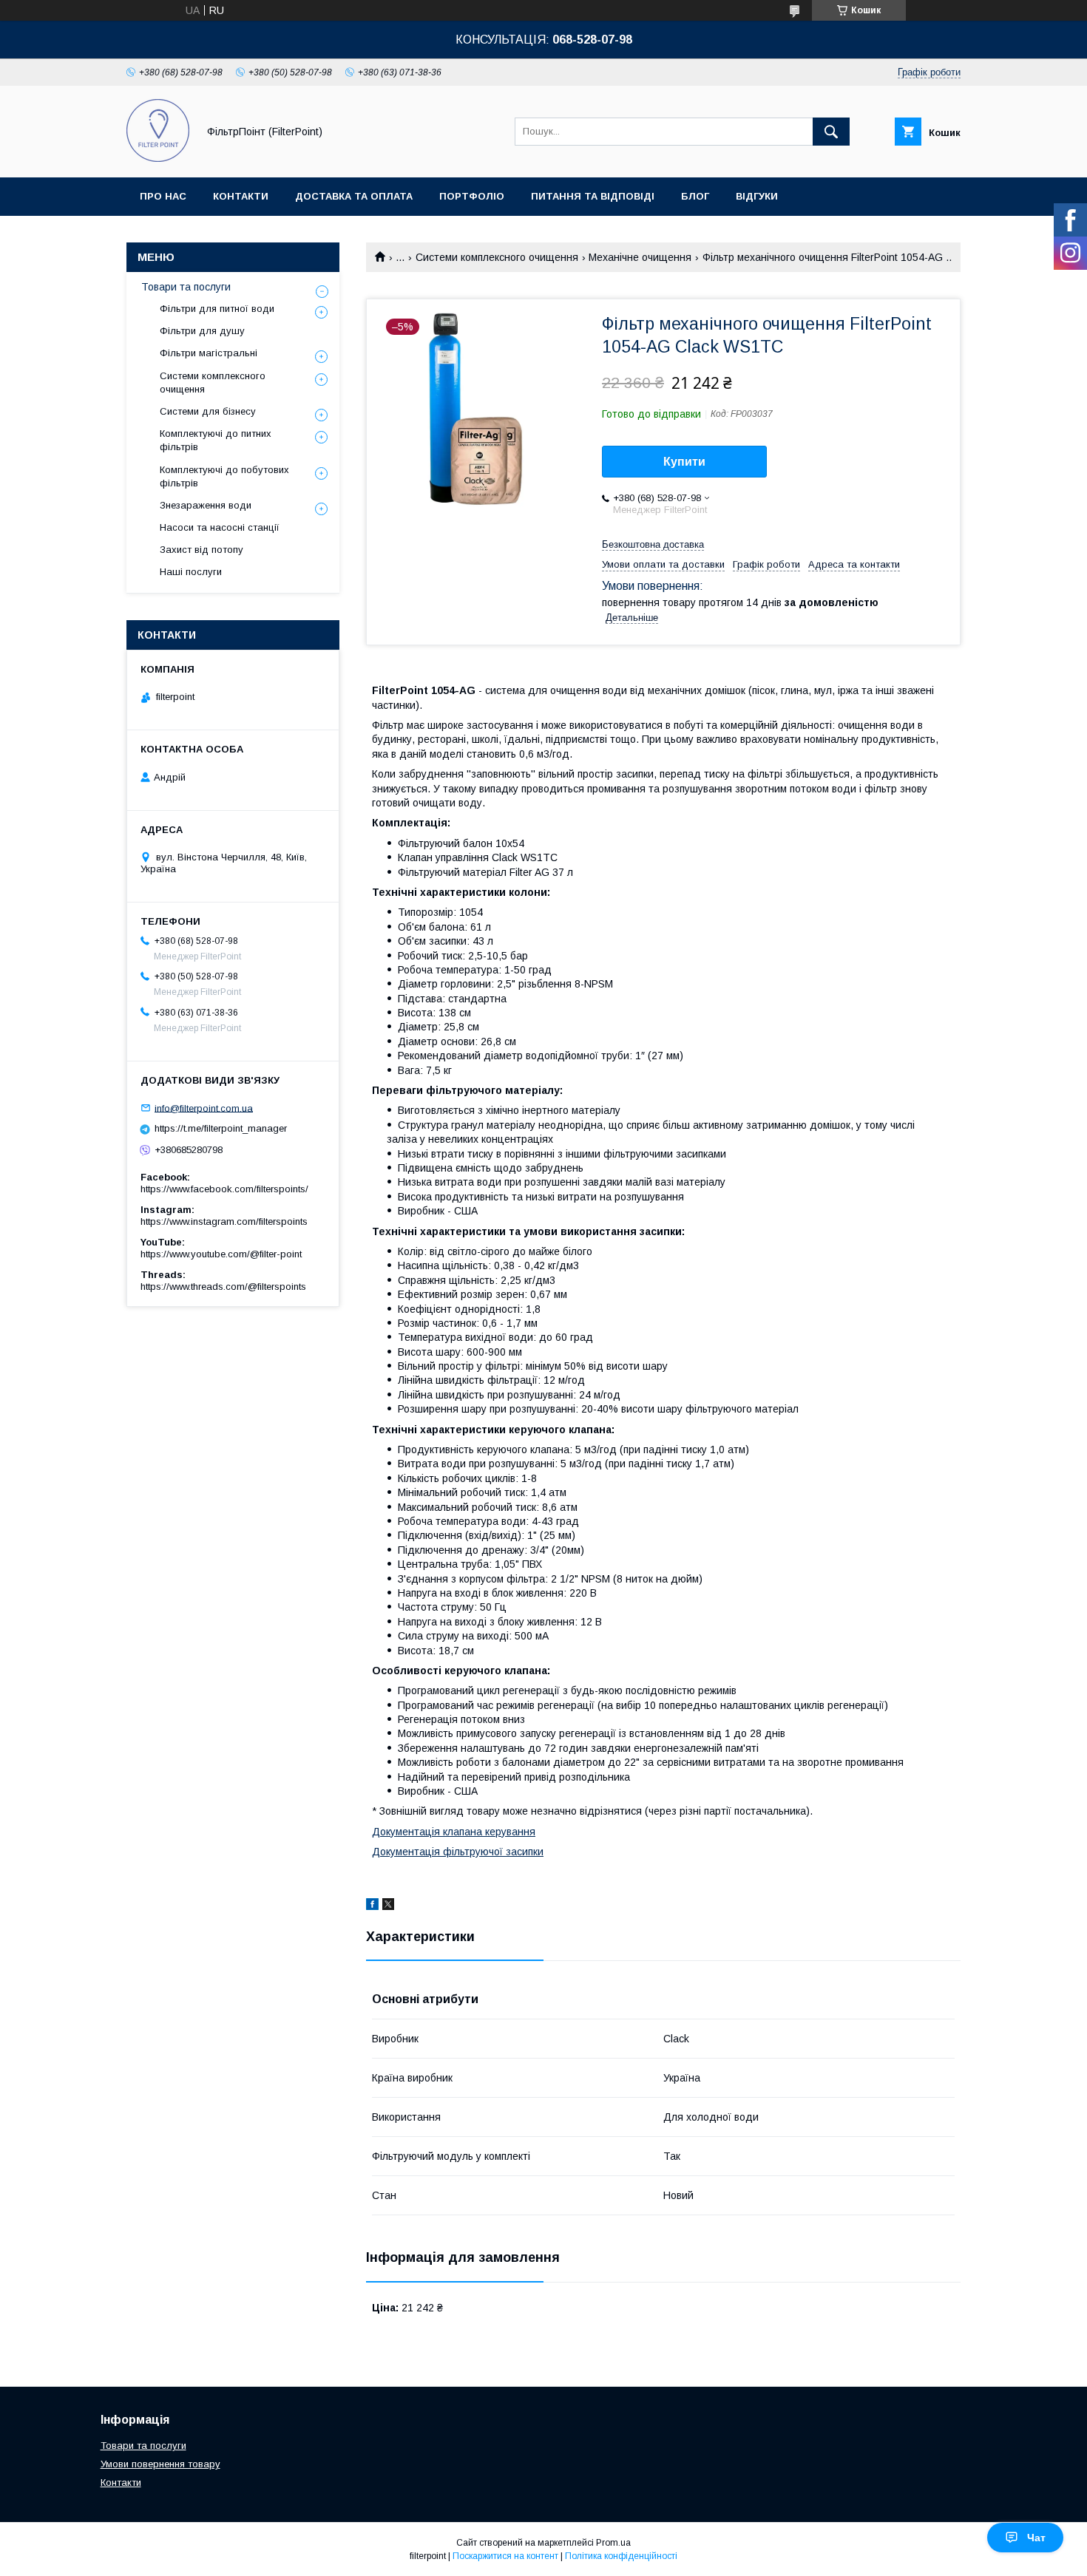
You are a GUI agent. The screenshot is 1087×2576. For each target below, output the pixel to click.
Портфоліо (472, 196)
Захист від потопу (202, 550)
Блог (695, 196)
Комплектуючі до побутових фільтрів (224, 476)
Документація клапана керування (454, 1832)
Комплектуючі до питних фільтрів (216, 440)
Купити (684, 462)
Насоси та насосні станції (220, 527)
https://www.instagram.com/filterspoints (224, 1221)
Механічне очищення (640, 257)
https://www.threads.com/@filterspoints (223, 1287)
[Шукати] (831, 132)
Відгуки (757, 196)
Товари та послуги (186, 287)
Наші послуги (191, 572)
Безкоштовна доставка (653, 544)
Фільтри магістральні (209, 353)
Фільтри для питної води (217, 309)
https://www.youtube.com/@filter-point (221, 1254)
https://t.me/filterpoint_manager (221, 1128)
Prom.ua (613, 2543)
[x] (388, 1906)
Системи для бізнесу (208, 411)
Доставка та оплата (354, 196)
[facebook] (372, 1906)
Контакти (241, 196)
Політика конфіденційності (621, 2556)
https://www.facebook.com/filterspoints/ (224, 1189)
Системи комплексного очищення (497, 257)
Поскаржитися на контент (505, 2556)
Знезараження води (206, 505)
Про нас (163, 196)
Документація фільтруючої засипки (458, 1852)
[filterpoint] (158, 158)
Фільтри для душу (202, 331)
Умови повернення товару (160, 2464)
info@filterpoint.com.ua (204, 1108)
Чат (1036, 2538)
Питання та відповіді (593, 196)
